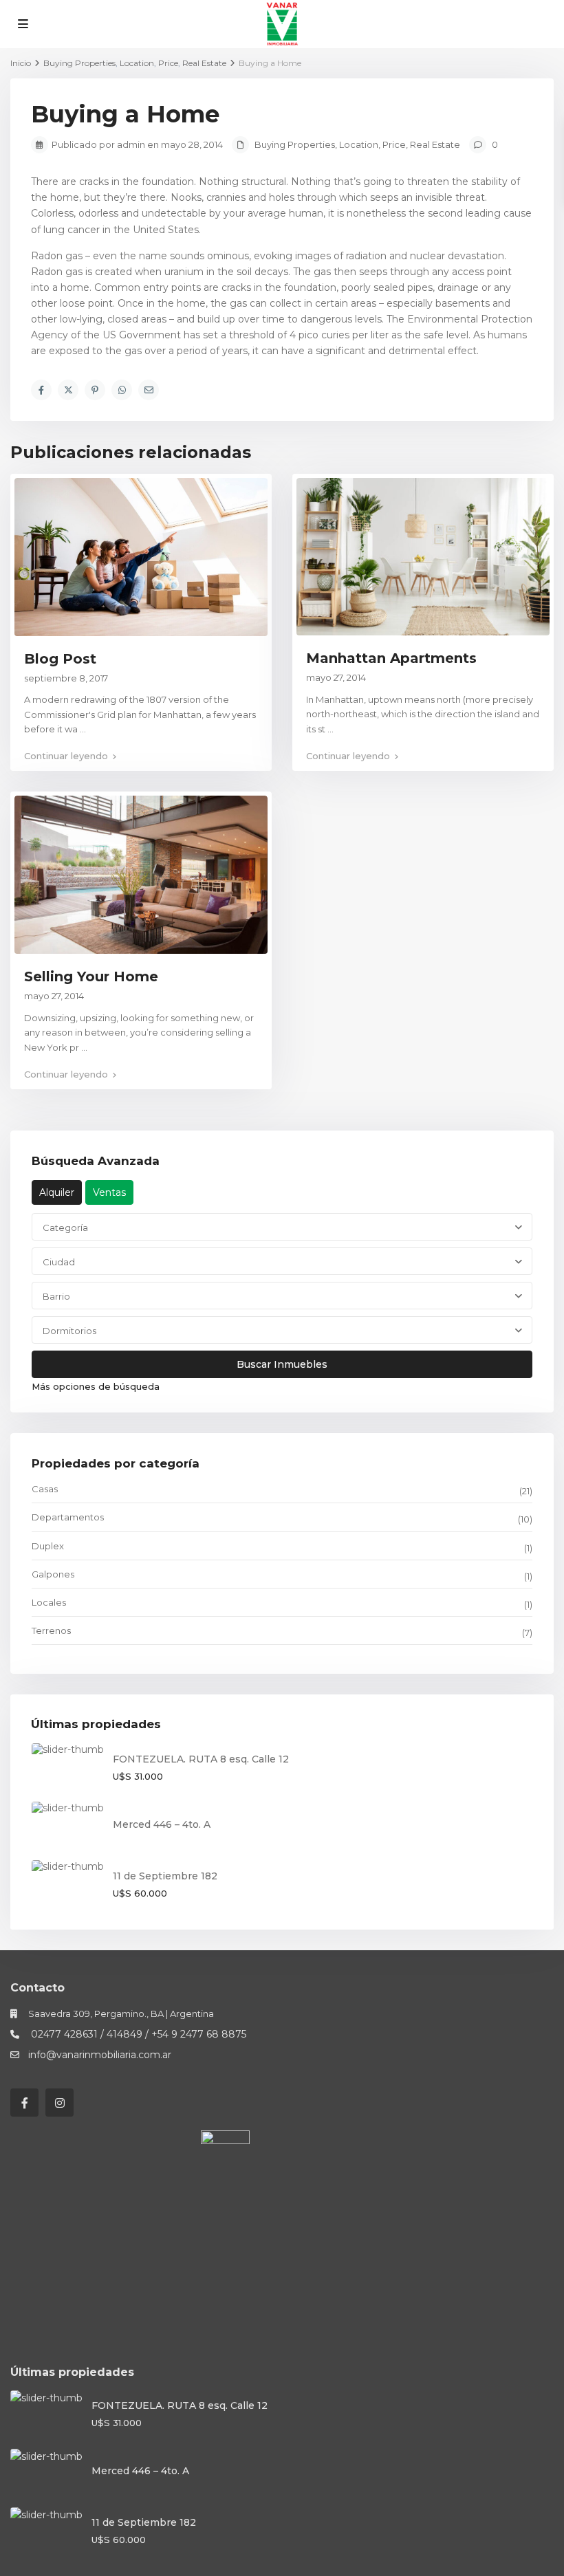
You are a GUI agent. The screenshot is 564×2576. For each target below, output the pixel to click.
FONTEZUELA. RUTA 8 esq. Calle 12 (201, 1759)
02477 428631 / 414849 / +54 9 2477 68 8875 (137, 2034)
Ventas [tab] (109, 1192)
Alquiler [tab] (57, 1192)
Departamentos (68, 1517)
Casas (45, 1489)
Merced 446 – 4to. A (162, 1824)
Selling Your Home (91, 976)
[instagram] (59, 2103)
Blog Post (60, 659)
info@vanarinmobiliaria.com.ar (100, 2055)
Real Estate (435, 144)
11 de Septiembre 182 (165, 1876)
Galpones (53, 1574)
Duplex (48, 1546)
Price (394, 144)
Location (359, 144)
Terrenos (51, 1630)
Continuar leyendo (66, 756)
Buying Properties (295, 144)
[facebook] (24, 2103)
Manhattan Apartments (391, 658)
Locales (49, 1602)
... (83, 729)
